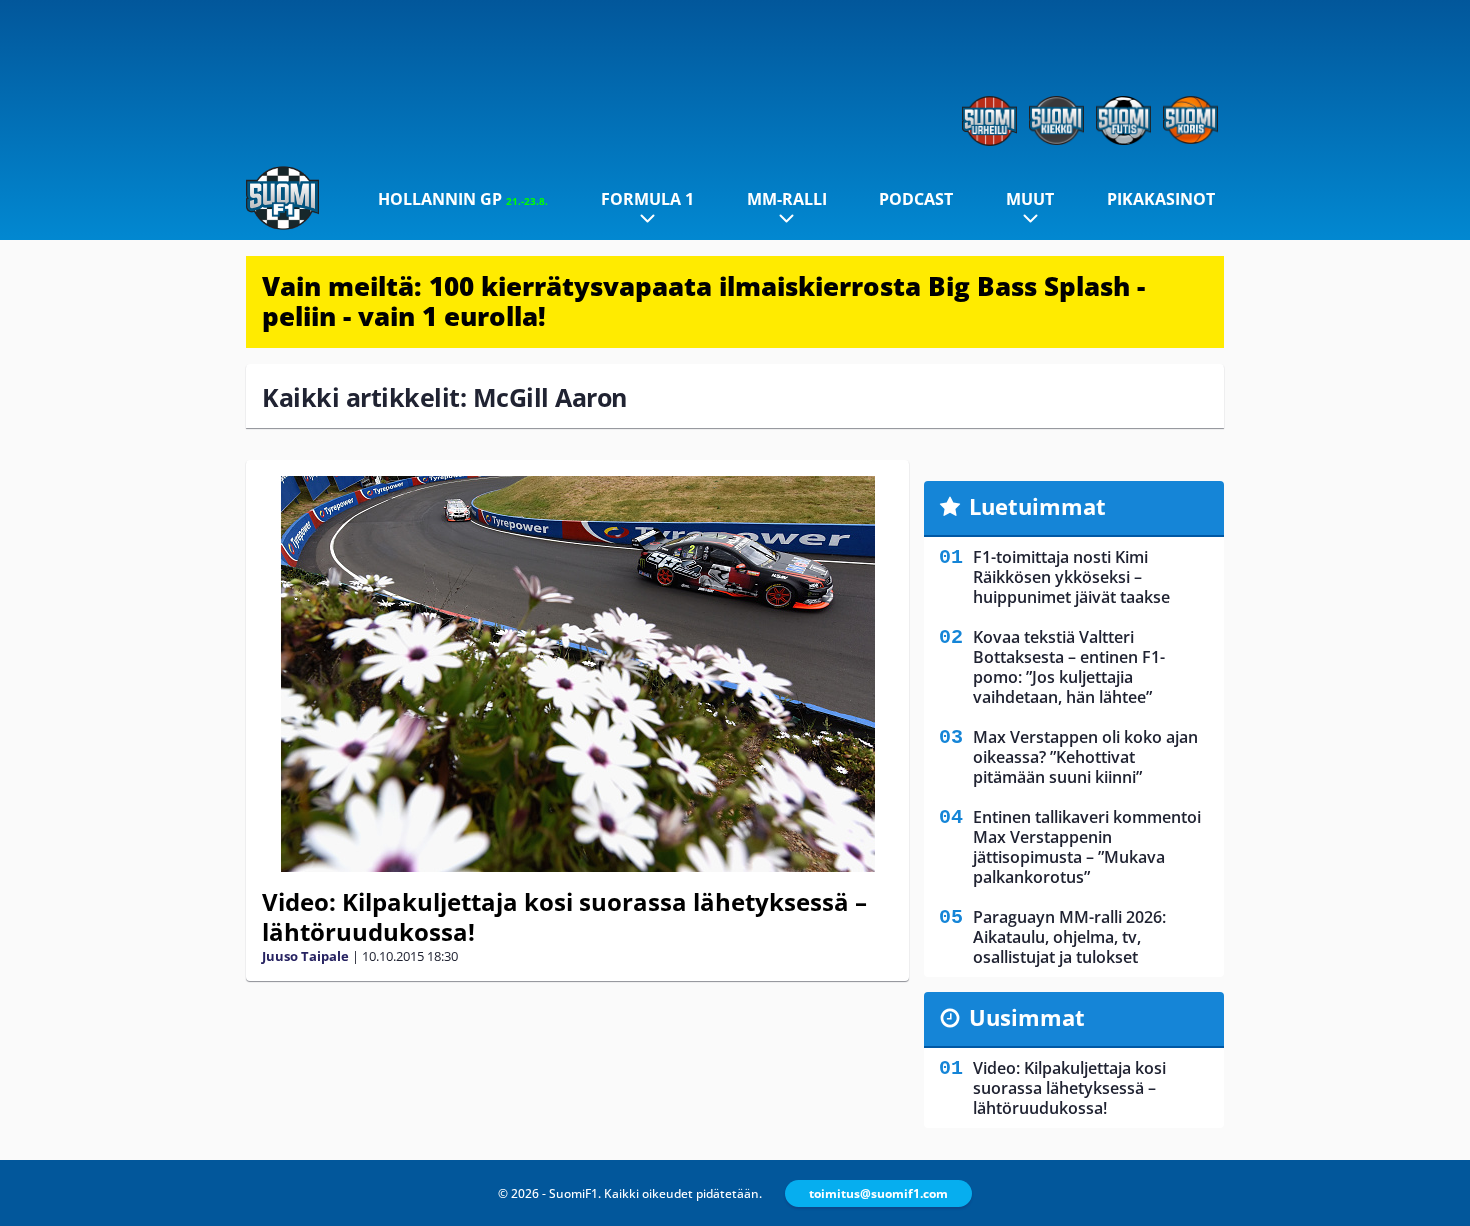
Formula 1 (647, 199)
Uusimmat (1027, 1017)
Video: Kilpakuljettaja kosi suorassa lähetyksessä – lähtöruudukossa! (564, 916)
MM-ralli (787, 199)
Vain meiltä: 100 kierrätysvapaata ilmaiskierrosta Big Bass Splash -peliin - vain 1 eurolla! (703, 301)
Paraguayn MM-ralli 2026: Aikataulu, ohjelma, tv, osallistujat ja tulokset (1069, 937)
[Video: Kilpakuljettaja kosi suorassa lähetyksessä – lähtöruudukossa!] (577, 674)
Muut (1030, 199)
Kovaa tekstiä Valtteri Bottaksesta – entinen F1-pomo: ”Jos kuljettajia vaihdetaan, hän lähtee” (1069, 667)
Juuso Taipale (305, 956)
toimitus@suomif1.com (878, 1193)
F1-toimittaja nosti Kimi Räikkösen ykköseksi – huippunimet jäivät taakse (1071, 577)
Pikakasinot (1161, 199)
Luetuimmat (1037, 506)
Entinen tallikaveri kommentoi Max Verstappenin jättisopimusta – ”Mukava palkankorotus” (1087, 847)
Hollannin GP (463, 199)
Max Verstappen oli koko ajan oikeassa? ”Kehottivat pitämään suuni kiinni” (1085, 757)
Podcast (916, 199)
